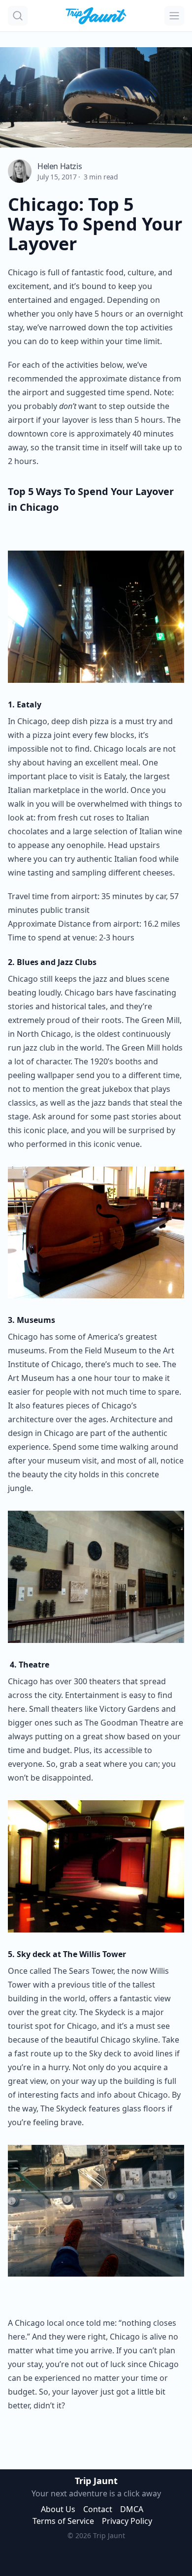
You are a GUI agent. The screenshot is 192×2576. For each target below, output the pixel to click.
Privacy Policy (127, 2521)
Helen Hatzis (60, 166)
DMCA (132, 2509)
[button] (18, 16)
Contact (98, 2509)
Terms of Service (63, 2521)
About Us (58, 2509)
